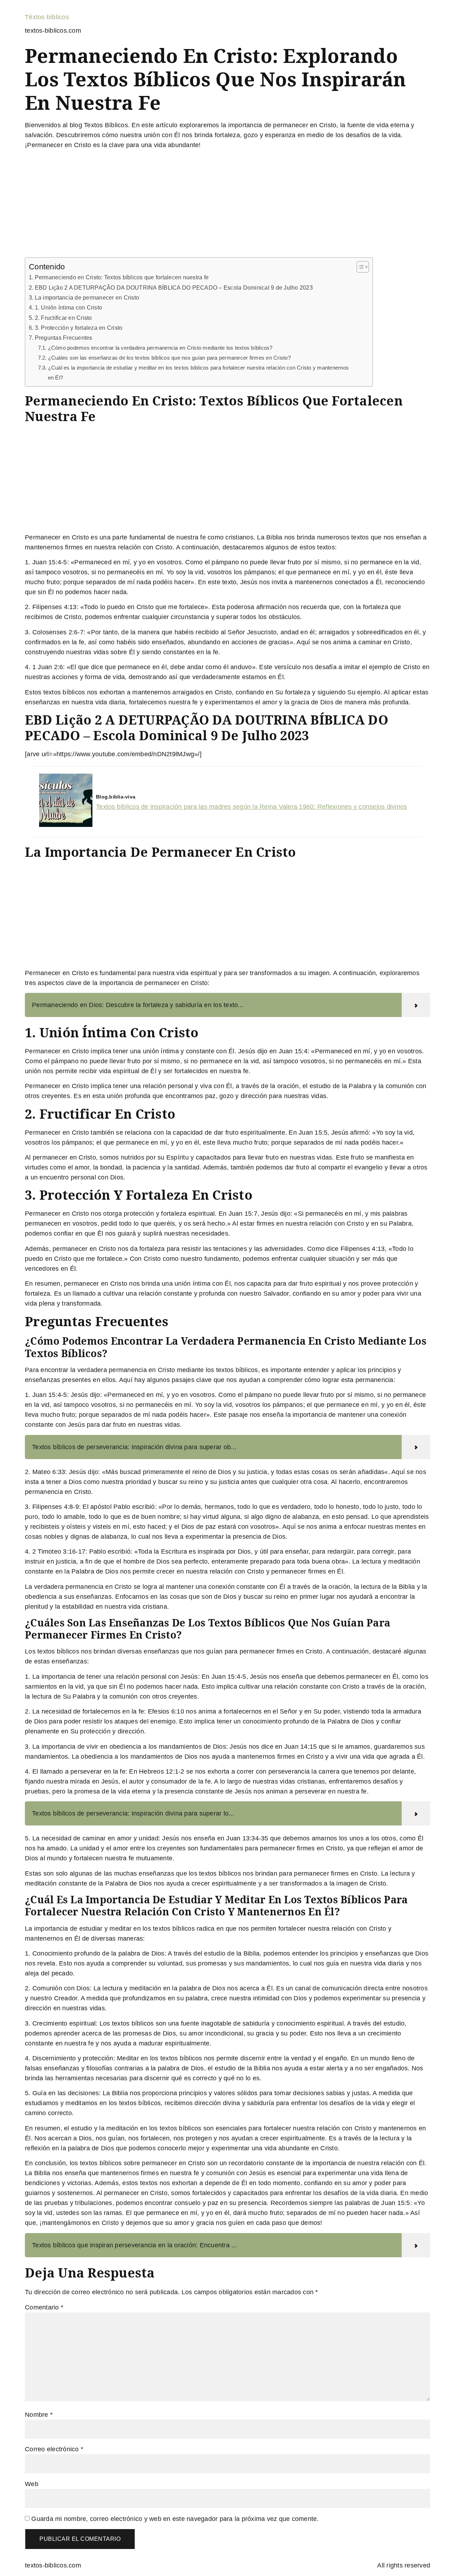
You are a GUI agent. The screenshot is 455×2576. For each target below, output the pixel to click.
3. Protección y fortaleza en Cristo (79, 328)
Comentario (44, 2307)
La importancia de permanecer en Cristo (87, 297)
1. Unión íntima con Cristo (68, 307)
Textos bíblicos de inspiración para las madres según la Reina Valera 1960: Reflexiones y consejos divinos (251, 807)
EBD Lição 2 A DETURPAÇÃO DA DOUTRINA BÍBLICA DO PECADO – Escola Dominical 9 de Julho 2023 (174, 287)
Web (32, 2484)
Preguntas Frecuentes (64, 338)
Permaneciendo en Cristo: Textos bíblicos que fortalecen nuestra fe (122, 277)
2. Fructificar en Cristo (63, 318)
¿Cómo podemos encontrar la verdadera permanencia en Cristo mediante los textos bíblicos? (160, 348)
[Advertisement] (227, 205)
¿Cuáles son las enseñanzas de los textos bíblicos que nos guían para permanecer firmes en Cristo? (169, 358)
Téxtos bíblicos (47, 17)
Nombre (39, 2415)
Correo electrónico (54, 2449)
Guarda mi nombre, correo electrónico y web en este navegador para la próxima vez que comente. (175, 2519)
